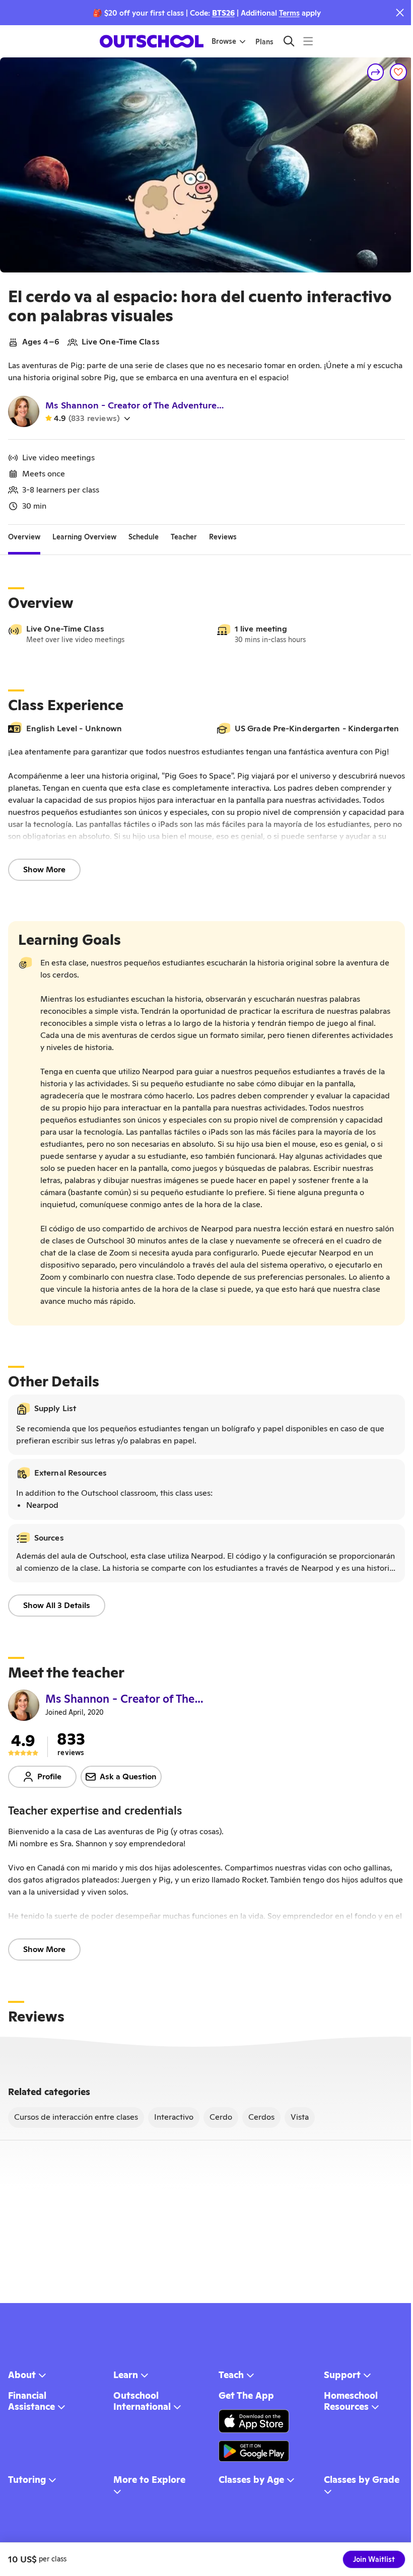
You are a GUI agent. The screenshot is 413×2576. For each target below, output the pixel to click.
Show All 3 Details (57, 1605)
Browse (224, 41)
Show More (44, 869)
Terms (289, 13)
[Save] (398, 72)
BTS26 (223, 13)
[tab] (24, 537)
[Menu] (308, 41)
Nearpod (42, 1505)
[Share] (376, 72)
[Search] (289, 41)
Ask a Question (128, 1777)
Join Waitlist (374, 2559)
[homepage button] (152, 41)
